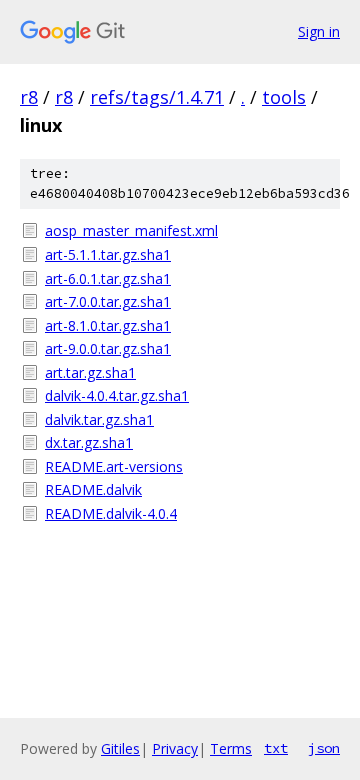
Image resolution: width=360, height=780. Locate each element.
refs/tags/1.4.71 (157, 97)
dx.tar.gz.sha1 (89, 442)
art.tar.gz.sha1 (90, 372)
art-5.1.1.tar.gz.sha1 (108, 254)
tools (284, 97)
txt (276, 748)
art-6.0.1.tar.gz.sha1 (108, 278)
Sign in (319, 31)
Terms (231, 748)
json (324, 748)
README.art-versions (114, 466)
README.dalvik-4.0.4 (111, 513)
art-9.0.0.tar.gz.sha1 (108, 348)
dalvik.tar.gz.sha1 (99, 419)
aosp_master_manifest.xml (131, 230)
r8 (29, 97)
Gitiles (120, 748)
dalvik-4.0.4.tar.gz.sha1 (117, 395)
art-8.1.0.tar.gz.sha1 (108, 325)
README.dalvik (93, 489)
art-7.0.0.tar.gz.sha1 (108, 301)
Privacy (175, 748)
